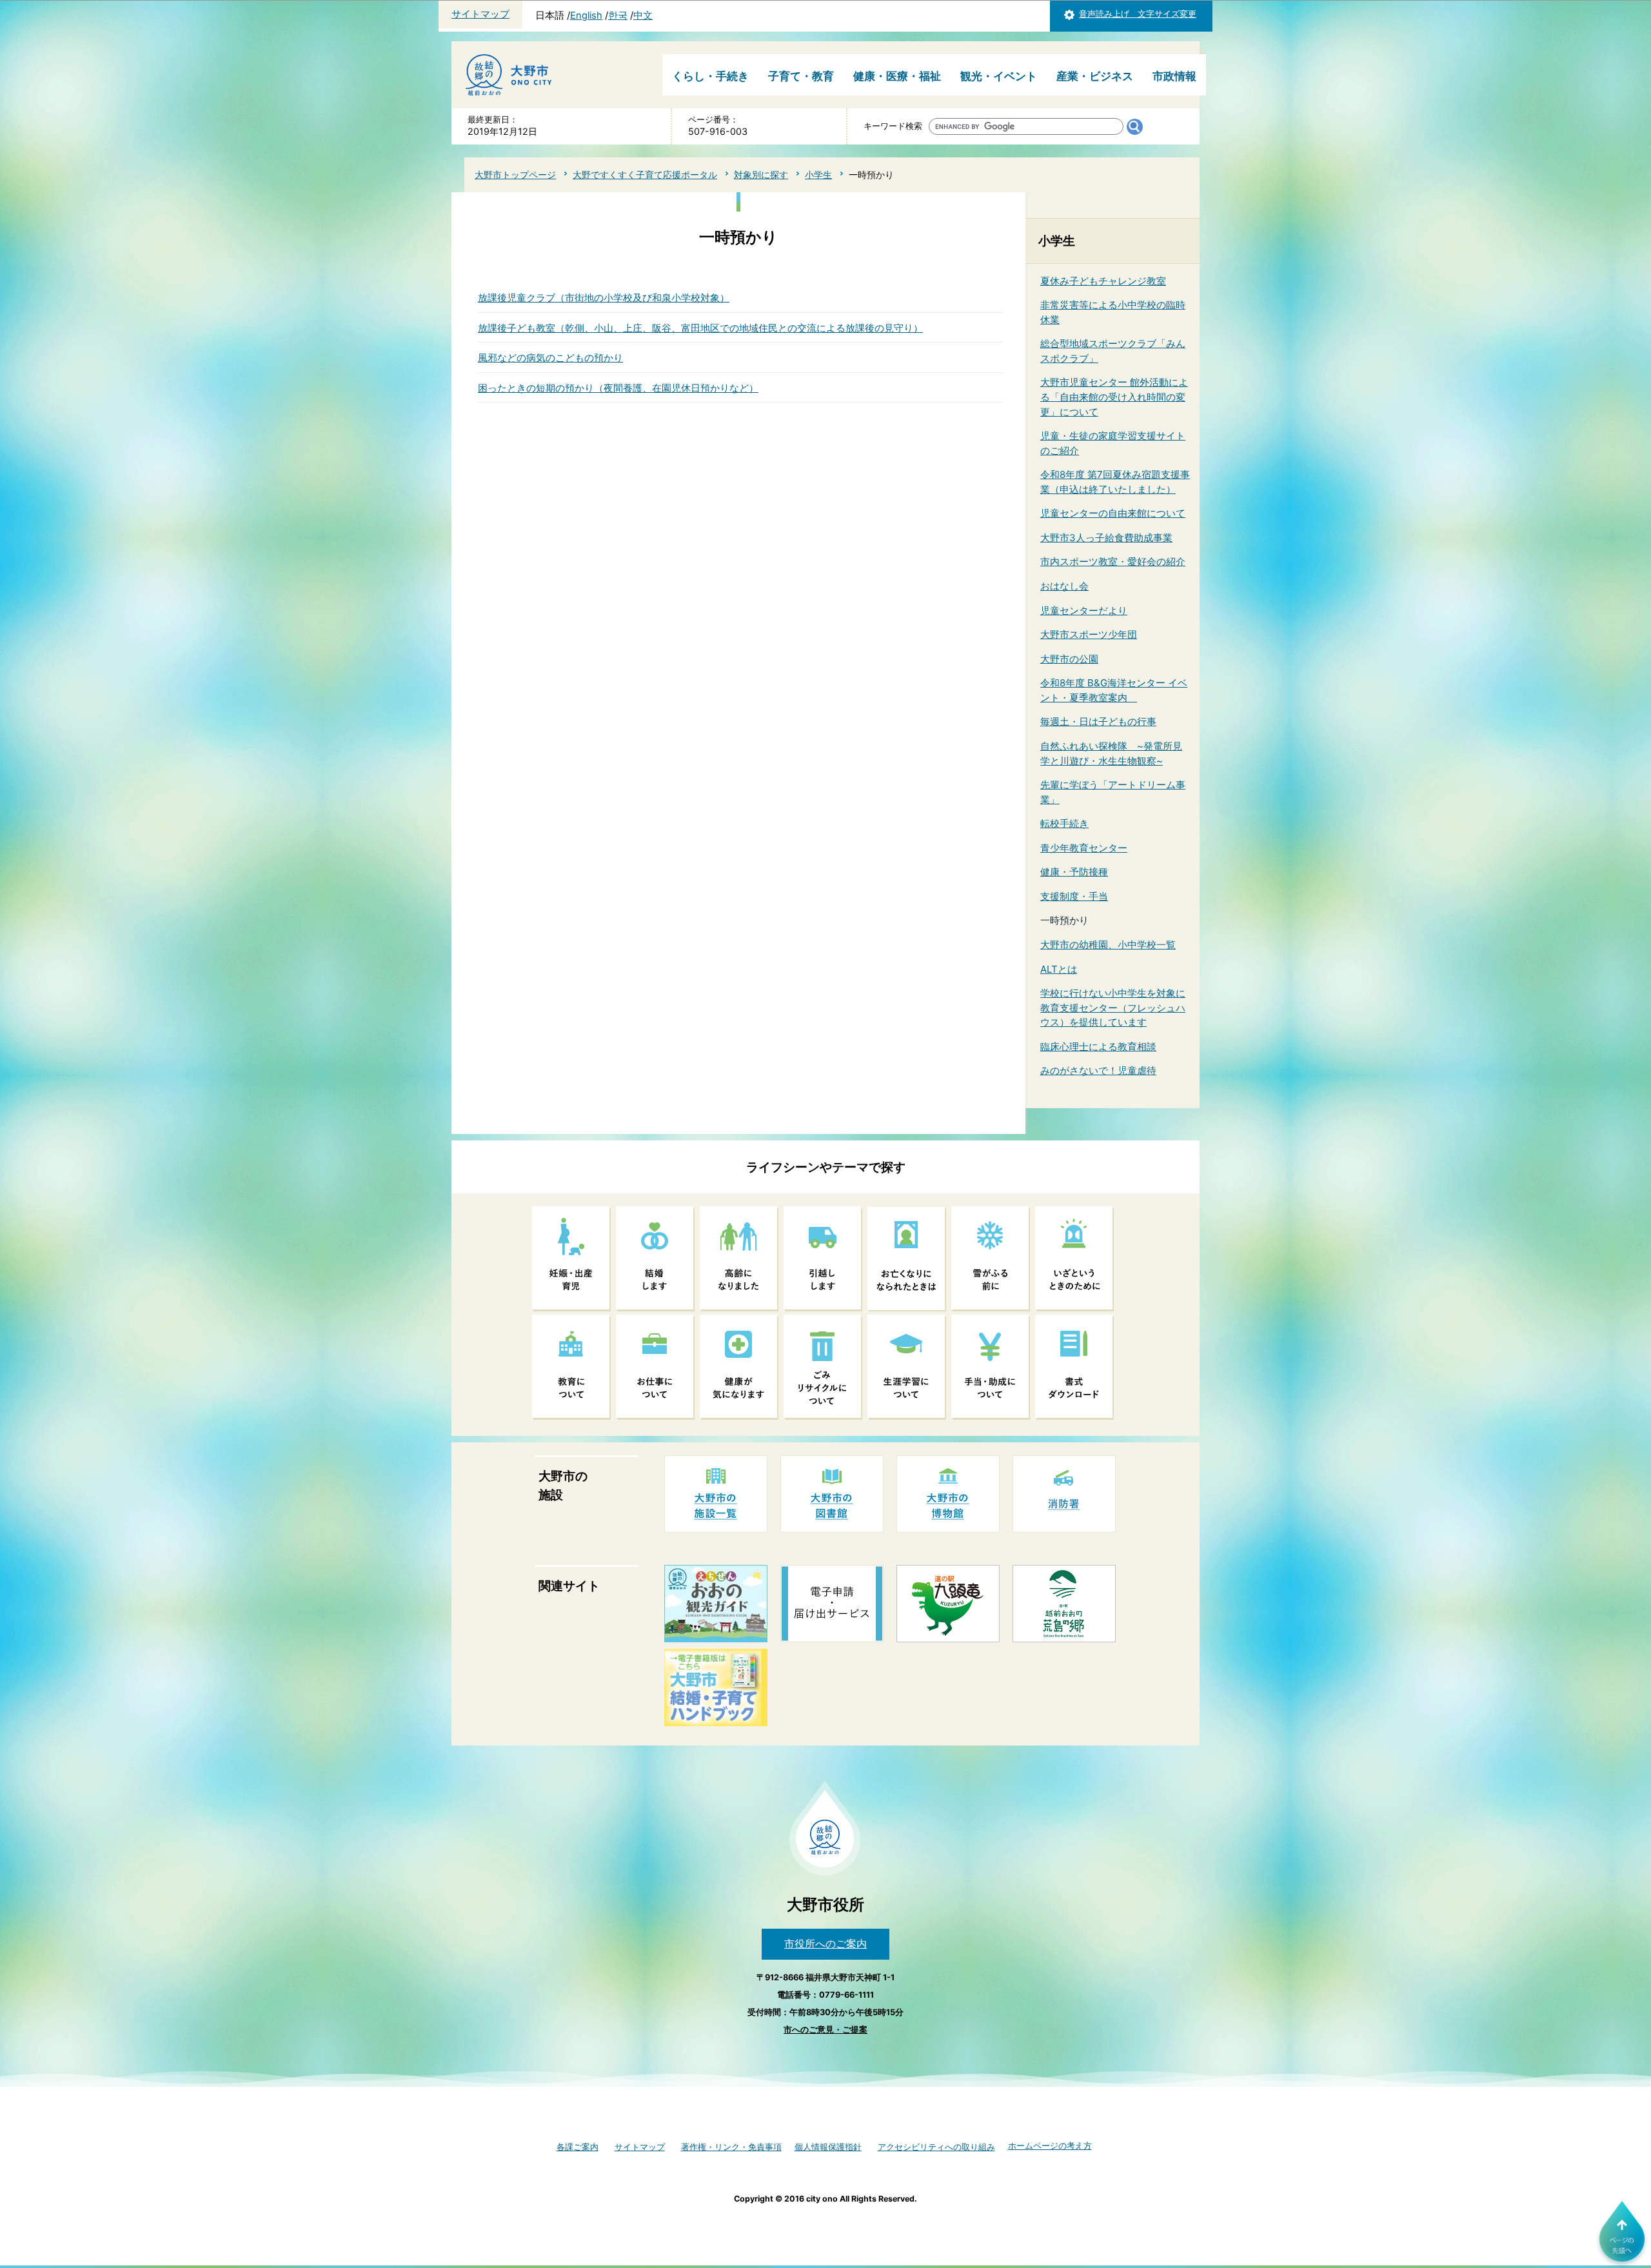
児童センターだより (1084, 611)
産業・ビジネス (1095, 76)
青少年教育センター (1084, 848)
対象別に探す (761, 174)
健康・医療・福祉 (897, 76)
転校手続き (1064, 823)
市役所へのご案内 (825, 1944)
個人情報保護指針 (828, 2147)
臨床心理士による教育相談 (1098, 1047)
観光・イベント (999, 76)
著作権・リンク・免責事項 (731, 2147)
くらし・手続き (710, 76)
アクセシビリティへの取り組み (936, 2147)
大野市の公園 (1069, 659)
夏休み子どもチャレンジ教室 (1103, 281)
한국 (618, 15)
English (586, 15)
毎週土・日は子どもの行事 (1098, 721)
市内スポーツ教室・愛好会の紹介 (1113, 562)
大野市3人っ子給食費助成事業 (1106, 538)
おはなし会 (1064, 586)
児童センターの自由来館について (1113, 513)
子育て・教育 (801, 76)
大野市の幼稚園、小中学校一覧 (1108, 945)
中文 (643, 15)
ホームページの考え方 (1050, 2146)
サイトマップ (480, 14)
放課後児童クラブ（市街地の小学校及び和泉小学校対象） (604, 298)
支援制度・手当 (1074, 896)
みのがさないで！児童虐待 (1098, 1070)
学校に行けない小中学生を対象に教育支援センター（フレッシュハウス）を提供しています (1113, 1008)
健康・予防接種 (1074, 872)
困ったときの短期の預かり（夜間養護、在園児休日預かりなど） (618, 388)
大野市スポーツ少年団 (1089, 634)
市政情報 (1174, 76)
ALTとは (1059, 969)
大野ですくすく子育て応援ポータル (645, 174)
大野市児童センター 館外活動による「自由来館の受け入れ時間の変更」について (1114, 397)
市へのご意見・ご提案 (825, 2030)
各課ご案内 (578, 2147)
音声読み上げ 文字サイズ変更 (1138, 14)
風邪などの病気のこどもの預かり (550, 358)
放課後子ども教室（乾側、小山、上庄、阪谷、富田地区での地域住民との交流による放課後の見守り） (700, 328)
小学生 (818, 174)
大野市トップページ (515, 174)
